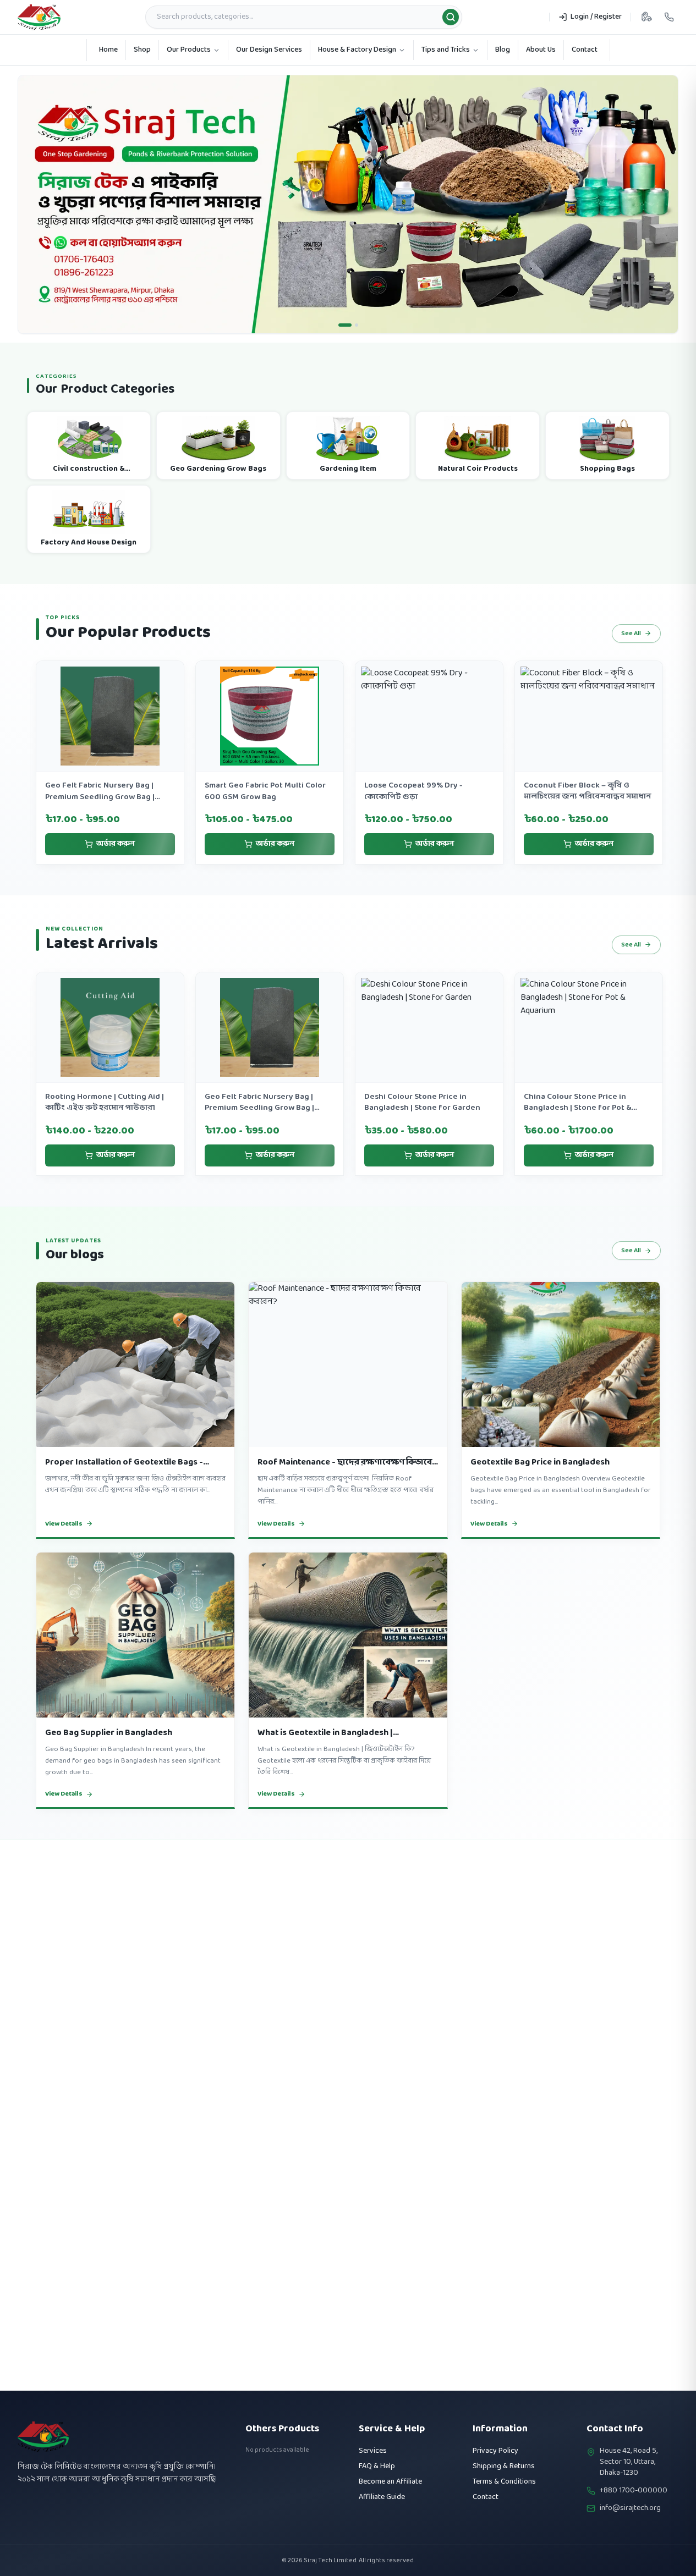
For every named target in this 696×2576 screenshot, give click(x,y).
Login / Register (596, 17)
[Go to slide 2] (357, 347)
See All (631, 656)
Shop (142, 50)
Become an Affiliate (390, 2482)
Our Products (189, 50)
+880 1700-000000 (634, 2491)
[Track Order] (646, 17)
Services (373, 2451)
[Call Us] (669, 17)
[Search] (451, 17)
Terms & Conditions (504, 2482)
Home (108, 50)
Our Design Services (269, 50)
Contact (585, 50)
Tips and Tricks (446, 50)
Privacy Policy (495, 2451)
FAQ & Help (377, 2466)
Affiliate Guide (382, 2497)
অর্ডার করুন (116, 866)
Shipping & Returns (504, 2466)
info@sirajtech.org (630, 2508)
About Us (541, 50)
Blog (503, 50)
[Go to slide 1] (345, 347)
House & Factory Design (357, 50)
